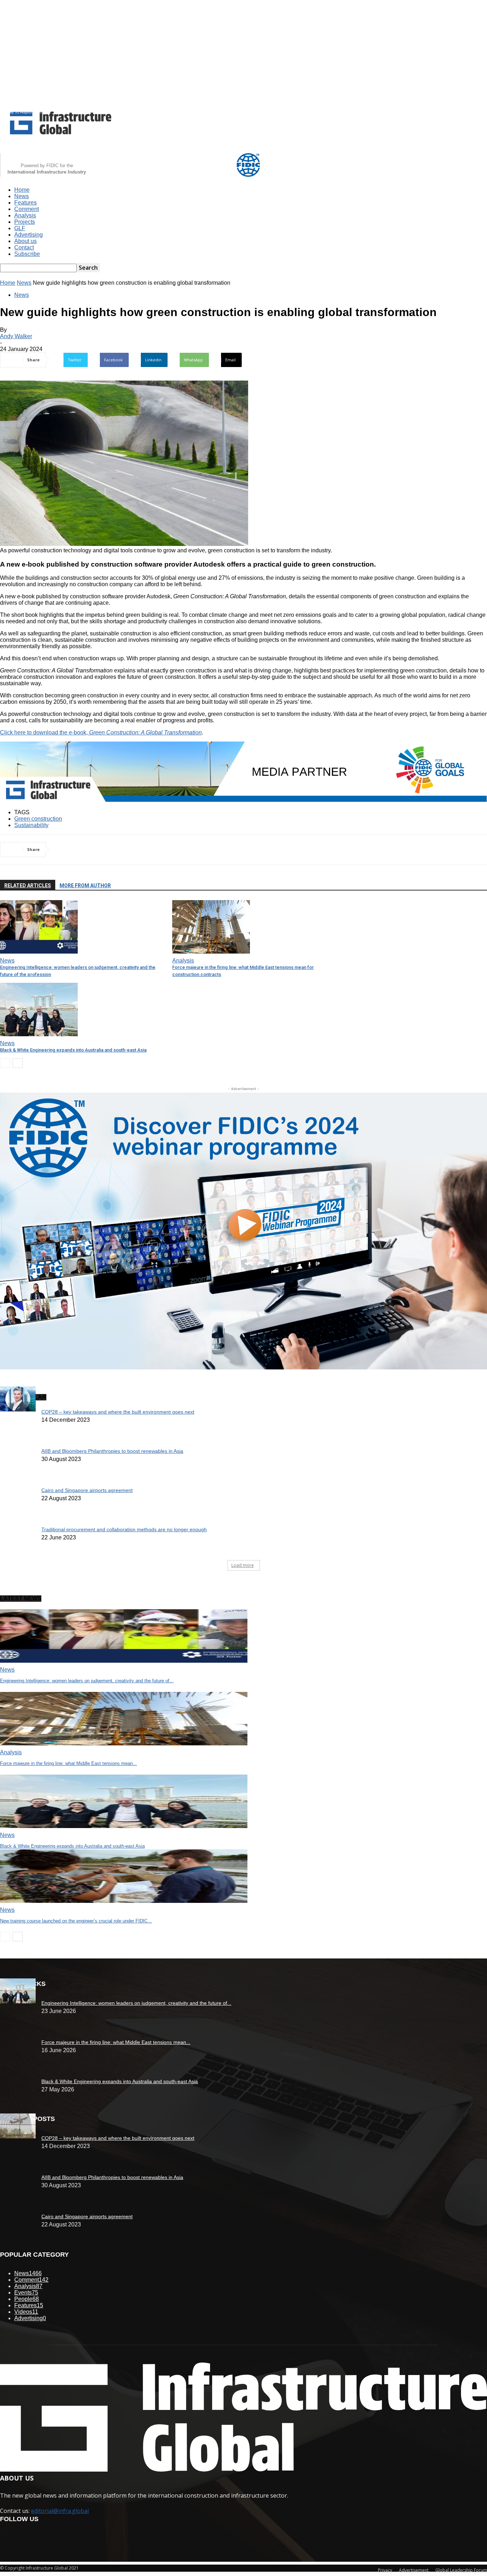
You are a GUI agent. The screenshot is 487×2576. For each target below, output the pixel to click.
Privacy (385, 2570)
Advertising (29, 235)
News (22, 196)
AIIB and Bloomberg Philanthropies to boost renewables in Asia (112, 1451)
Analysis (25, 215)
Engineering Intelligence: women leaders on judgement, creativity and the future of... (87, 1681)
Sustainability (31, 825)
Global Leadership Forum (461, 2570)
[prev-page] (5, 1063)
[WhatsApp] (142, 850)
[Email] (168, 850)
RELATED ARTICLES (28, 886)
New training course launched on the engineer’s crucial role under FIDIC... (76, 1921)
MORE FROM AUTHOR (85, 886)
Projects (25, 222)
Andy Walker (16, 336)
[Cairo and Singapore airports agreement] (18, 2136)
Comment (27, 209)
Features (25, 203)
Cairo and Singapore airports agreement (87, 1490)
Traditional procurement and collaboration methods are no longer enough (124, 1529)
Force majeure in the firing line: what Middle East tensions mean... (68, 1763)
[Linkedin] (117, 850)
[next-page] (18, 1063)
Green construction (38, 819)
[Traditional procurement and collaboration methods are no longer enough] (18, 1410)
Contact (24, 247)
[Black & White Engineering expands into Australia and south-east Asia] (39, 1034)
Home (22, 190)
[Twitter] (65, 850)
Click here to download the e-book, (101, 732)
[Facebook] (91, 850)
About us (25, 241)
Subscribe (27, 254)
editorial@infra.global (60, 2511)
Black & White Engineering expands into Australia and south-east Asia (73, 1050)
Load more (243, 1565)
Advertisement (414, 2570)
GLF (20, 228)
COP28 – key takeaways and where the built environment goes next (118, 1412)
